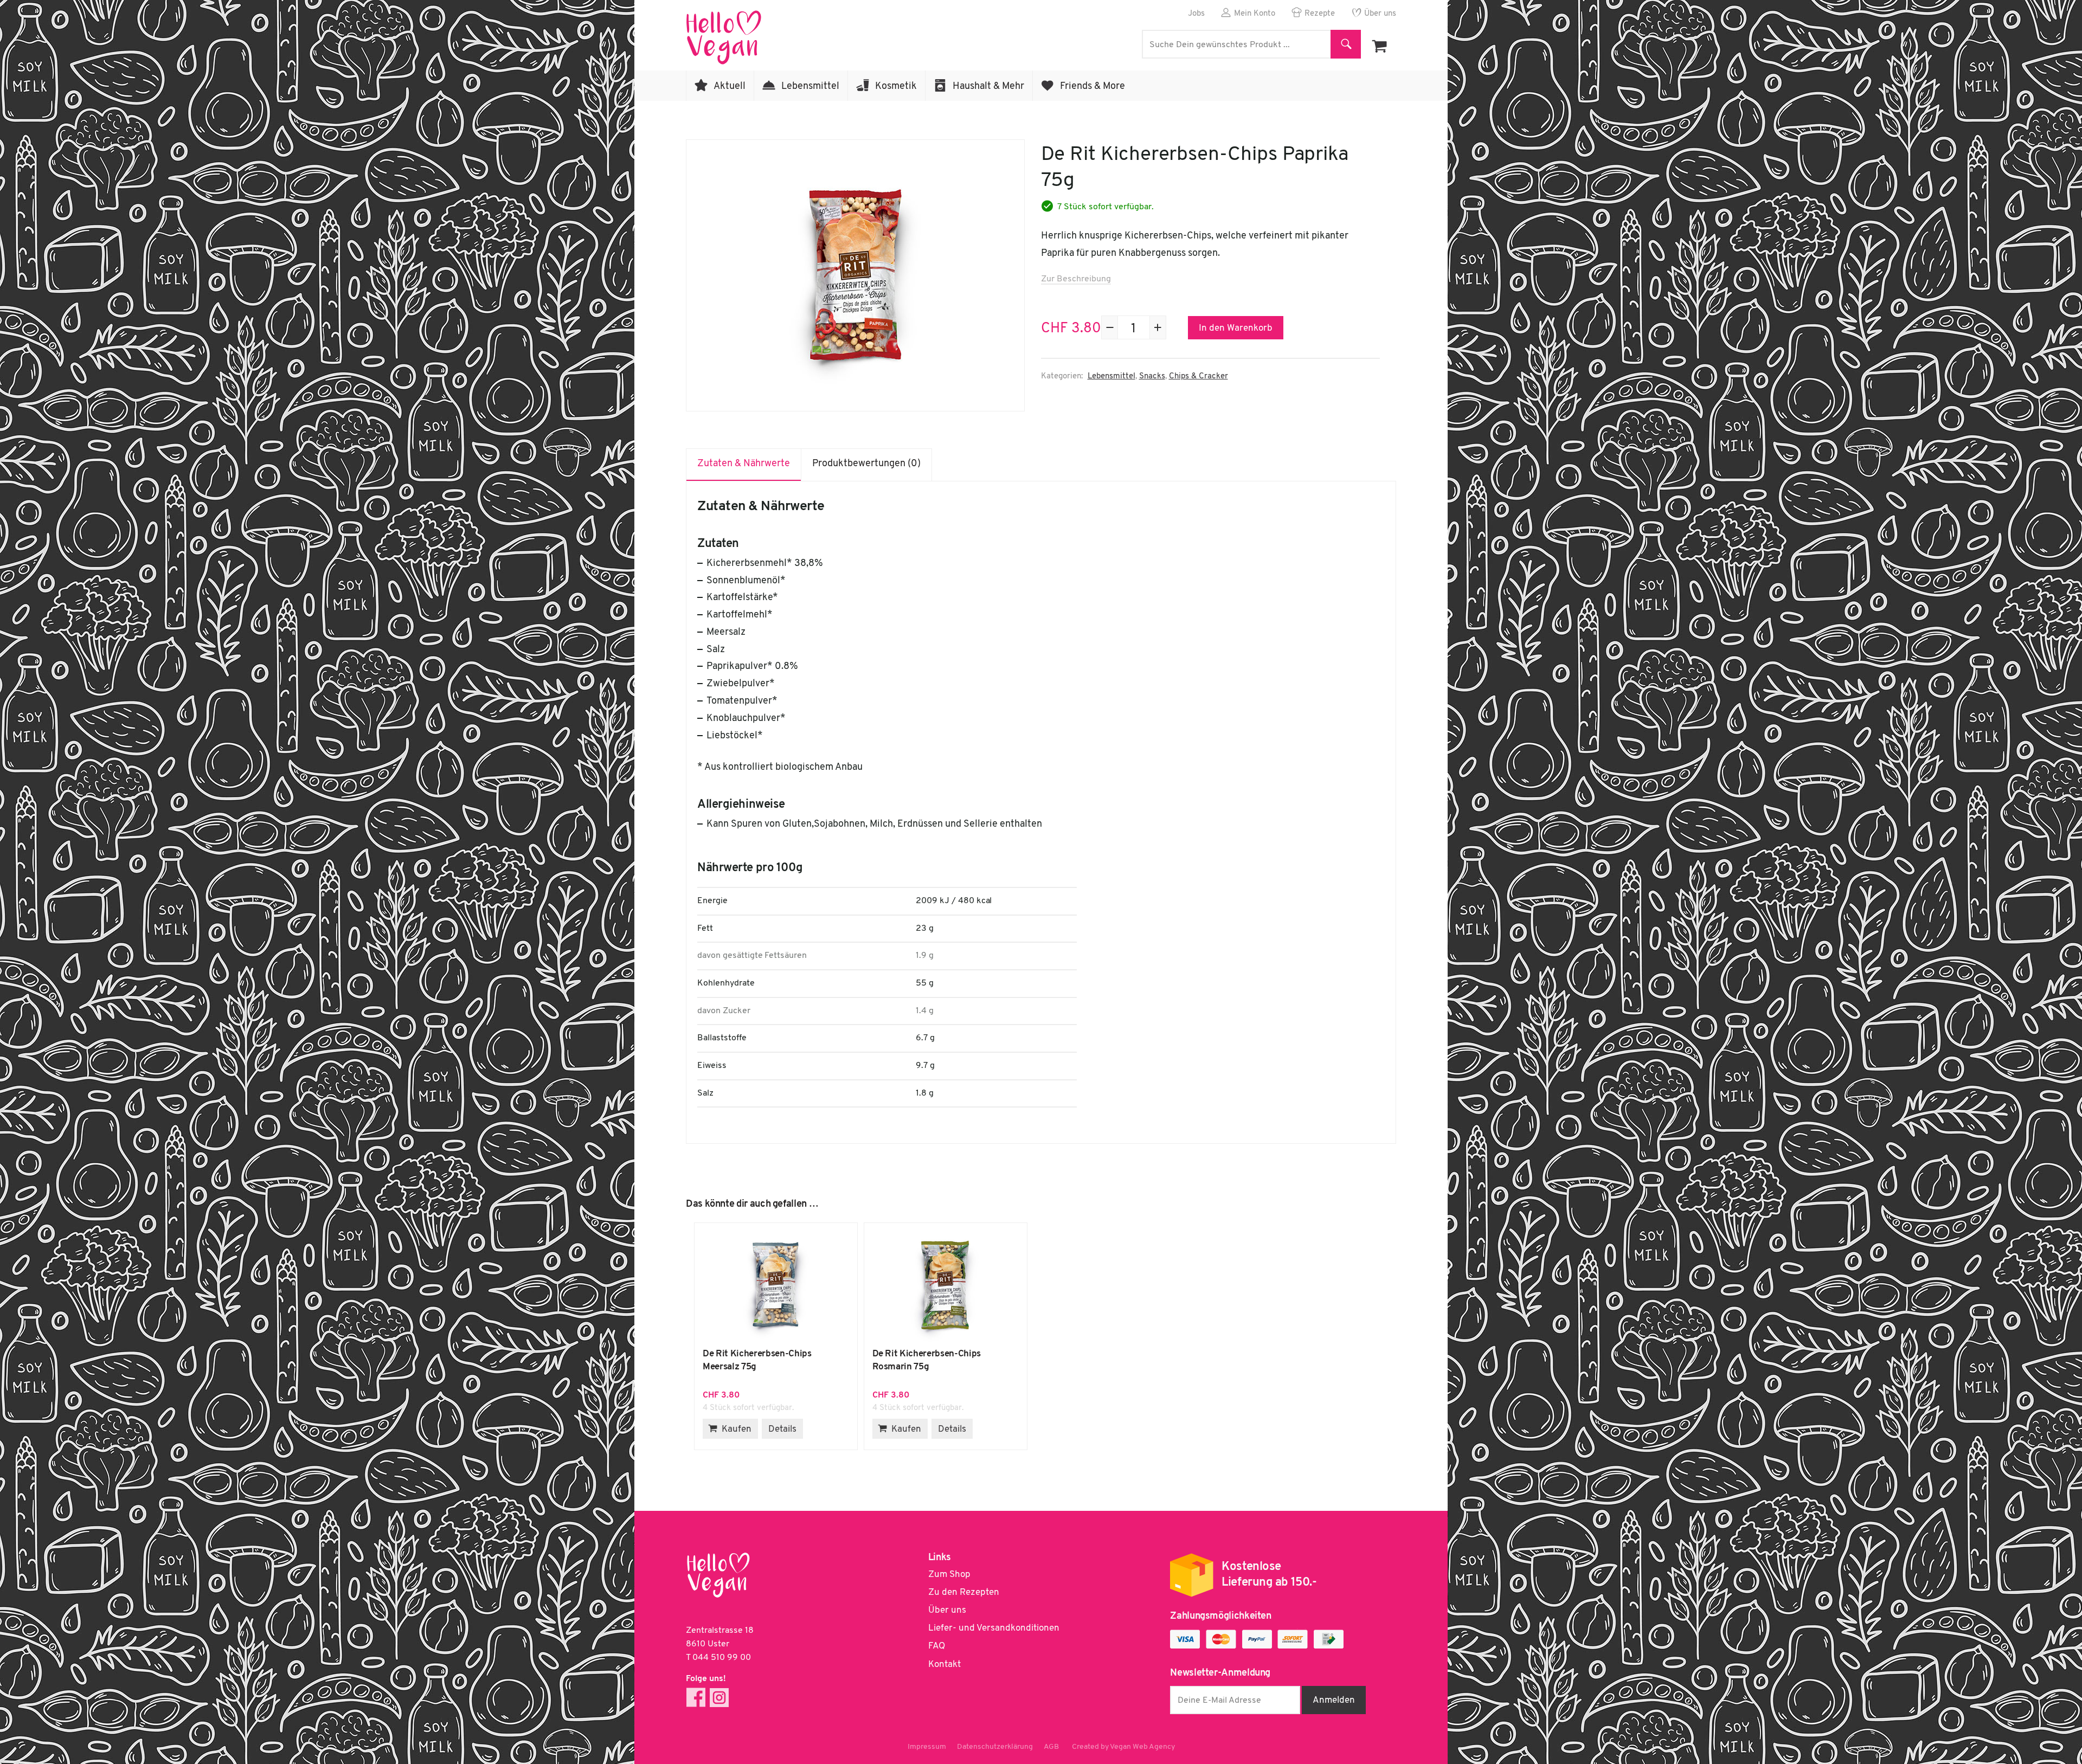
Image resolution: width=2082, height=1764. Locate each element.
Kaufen (737, 1429)
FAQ (937, 1646)
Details (782, 1429)
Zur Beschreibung (1076, 279)
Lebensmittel (810, 87)
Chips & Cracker (1199, 376)
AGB (1051, 1747)
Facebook (696, 1698)
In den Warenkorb (1236, 328)
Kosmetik (896, 87)
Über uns (1380, 14)
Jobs (1196, 14)
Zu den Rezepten (964, 1592)
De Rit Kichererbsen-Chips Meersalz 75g (776, 1285)
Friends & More (1093, 87)
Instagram (719, 1698)
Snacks (1152, 376)
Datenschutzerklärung (995, 1747)
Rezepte (1320, 14)
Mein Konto (1255, 14)
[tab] (744, 465)
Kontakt (944, 1665)
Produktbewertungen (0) (866, 464)
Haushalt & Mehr (988, 87)
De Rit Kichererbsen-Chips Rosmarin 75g (946, 1285)
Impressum (927, 1747)
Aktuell (730, 87)
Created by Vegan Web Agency (1123, 1747)
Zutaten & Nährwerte (744, 464)
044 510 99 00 (722, 1658)
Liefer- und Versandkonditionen (994, 1628)
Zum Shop (949, 1575)
